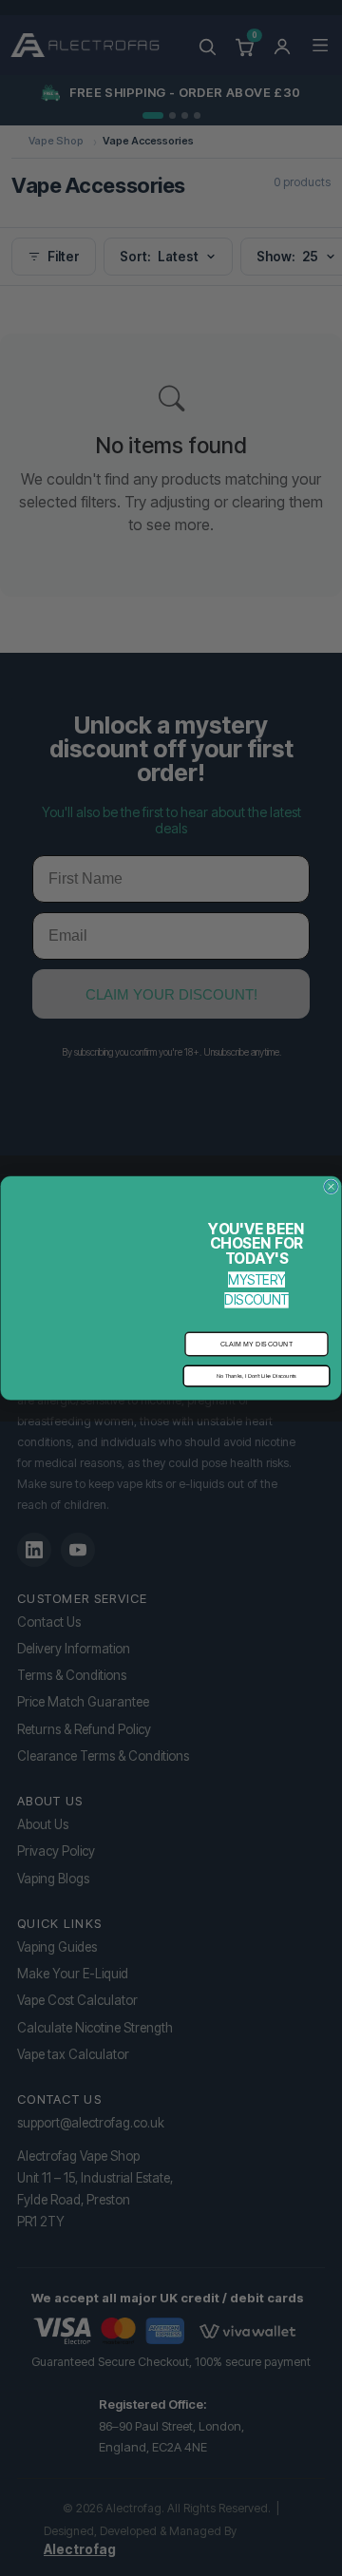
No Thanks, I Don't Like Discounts (256, 1376)
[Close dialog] (332, 1187)
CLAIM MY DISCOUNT (257, 1344)
